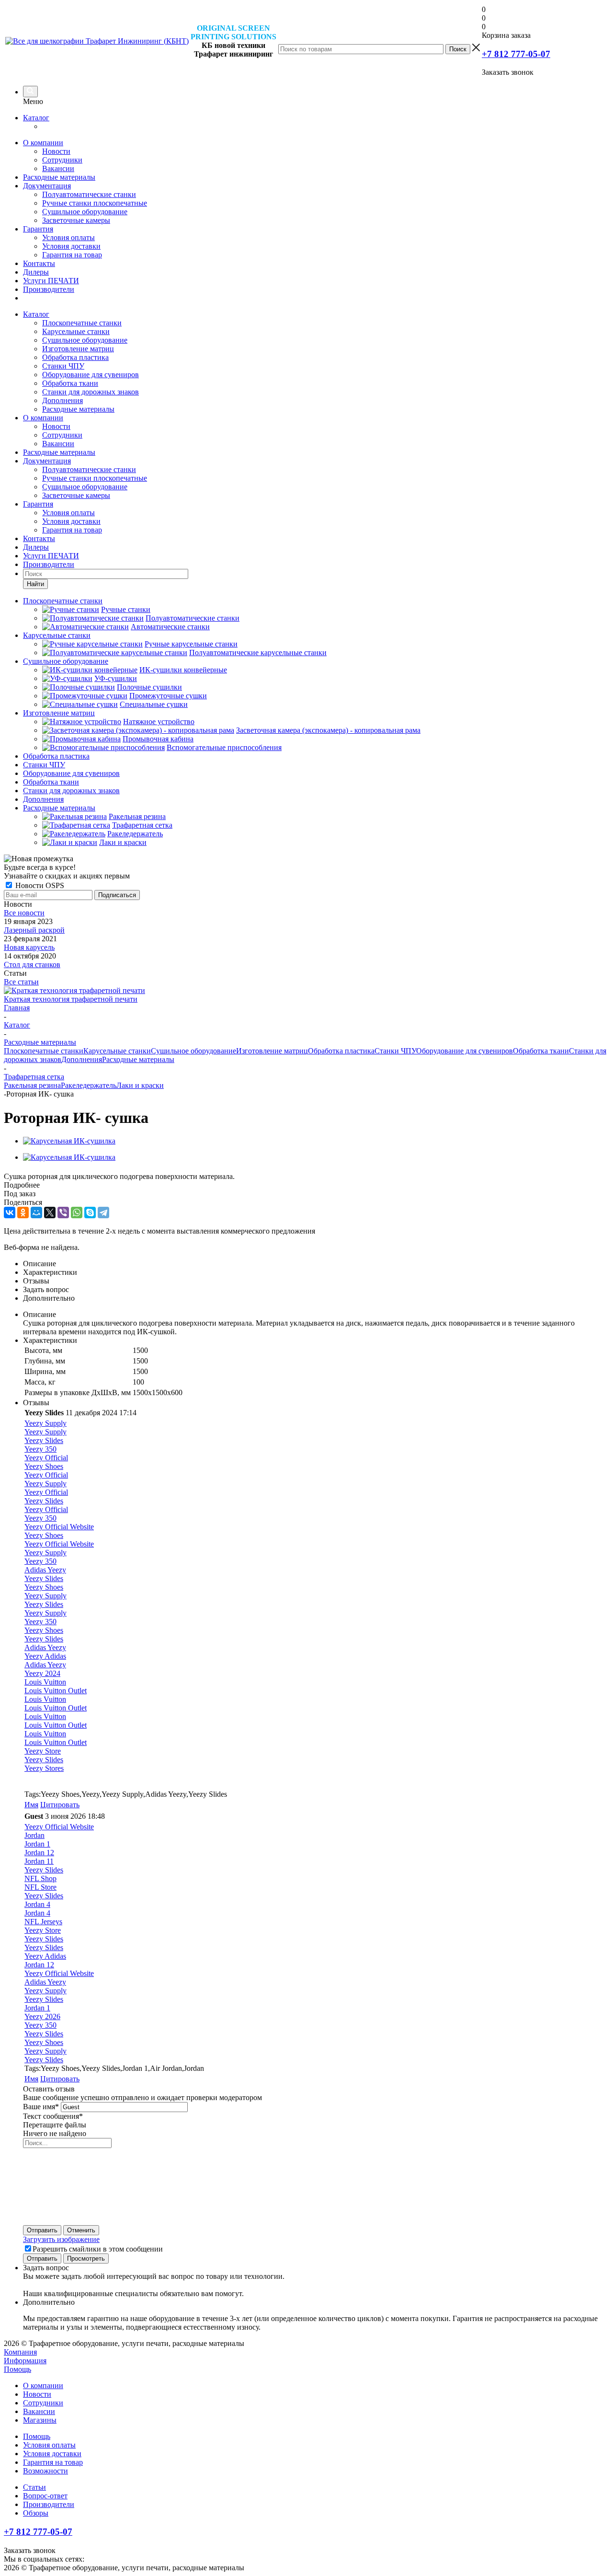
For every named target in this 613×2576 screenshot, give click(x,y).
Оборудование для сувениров (91, 375)
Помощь (17, 2369)
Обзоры (36, 2513)
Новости (56, 151)
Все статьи (21, 982)
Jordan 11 (39, 1861)
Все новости (24, 913)
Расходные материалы (59, 177)
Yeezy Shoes (44, 1466)
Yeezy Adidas (45, 1656)
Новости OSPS (39, 885)
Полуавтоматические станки (89, 194)
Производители (49, 289)
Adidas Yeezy (45, 1570)
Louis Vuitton (45, 1682)
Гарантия (38, 229)
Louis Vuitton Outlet (56, 1691)
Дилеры (36, 272)
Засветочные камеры (76, 220)
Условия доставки (71, 246)
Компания (20, 2352)
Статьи (34, 2487)
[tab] (306, 1185)
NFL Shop (40, 1878)
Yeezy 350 (40, 1449)
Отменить (81, 2230)
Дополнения (62, 400)
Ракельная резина (32, 1085)
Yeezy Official (46, 1458)
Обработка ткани (70, 383)
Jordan (34, 1835)
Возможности (45, 2471)
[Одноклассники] (23, 1213)
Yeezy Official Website (59, 1527)
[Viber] (63, 1213)
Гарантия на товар (72, 255)
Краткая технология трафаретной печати (71, 999)
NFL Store (40, 1887)
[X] (50, 1213)
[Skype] (90, 1213)
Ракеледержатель (89, 1085)
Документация (47, 186)
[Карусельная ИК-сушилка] (69, 1141)
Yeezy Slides (44, 1440)
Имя (31, 1805)
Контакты (39, 263)
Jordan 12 (39, 1853)
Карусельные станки (76, 331)
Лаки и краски (140, 1085)
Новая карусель (29, 947)
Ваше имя (41, 2107)
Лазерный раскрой (34, 930)
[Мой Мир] (36, 1213)
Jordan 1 (37, 1844)
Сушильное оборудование (85, 212)
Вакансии (58, 168)
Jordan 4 (37, 1904)
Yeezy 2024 (42, 1673)
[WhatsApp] (77, 1213)
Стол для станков (32, 965)
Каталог (36, 118)
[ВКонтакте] (10, 1213)
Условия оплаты (68, 237)
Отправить (42, 2230)
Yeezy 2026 (42, 2016)
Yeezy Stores (44, 1768)
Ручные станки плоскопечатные (95, 203)
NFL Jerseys (43, 1922)
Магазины (40, 2420)
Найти (35, 584)
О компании (43, 143)
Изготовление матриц (78, 349)
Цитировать (60, 1805)
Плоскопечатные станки (82, 323)
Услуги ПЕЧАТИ (51, 281)
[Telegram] (103, 1213)
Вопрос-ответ (45, 2496)
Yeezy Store (43, 1751)
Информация (25, 2361)
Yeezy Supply (45, 1423)
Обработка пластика (75, 357)
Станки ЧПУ (63, 366)
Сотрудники (62, 160)
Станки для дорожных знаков (91, 392)
